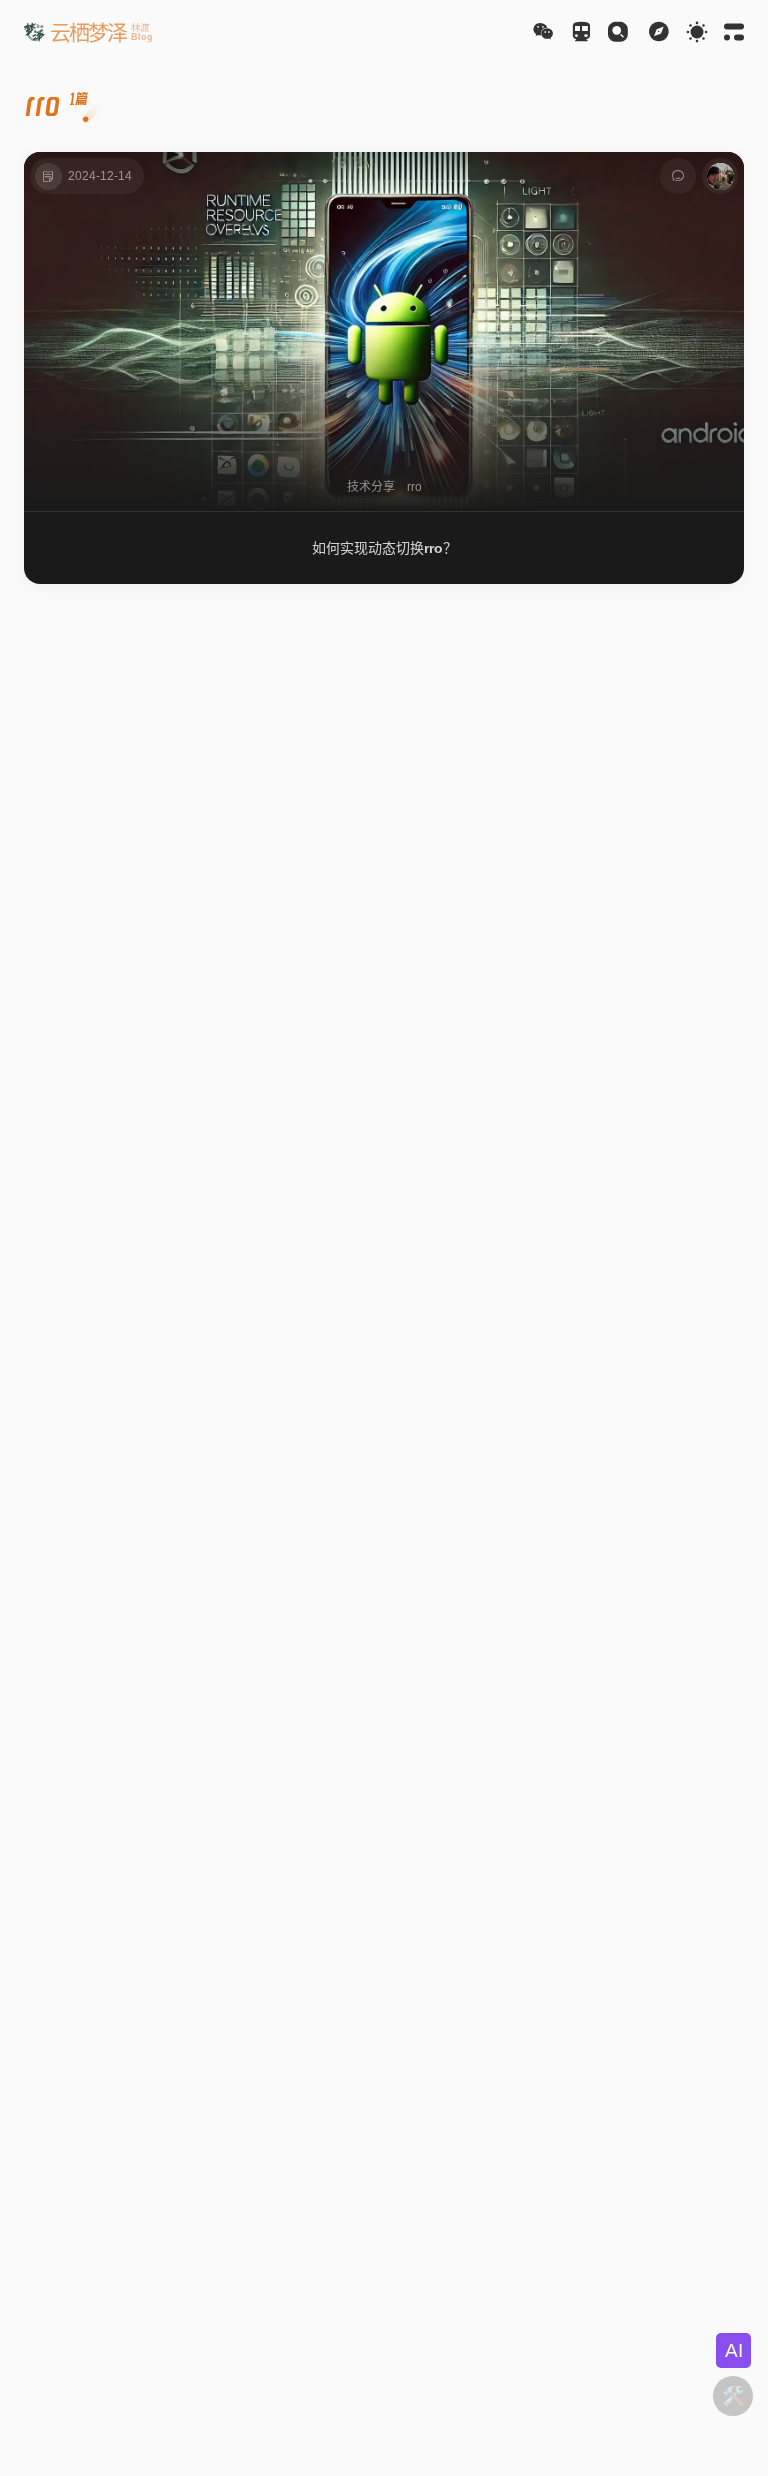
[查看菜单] (659, 32)
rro (414, 487)
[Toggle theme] (697, 32)
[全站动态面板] (734, 32)
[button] (88, 32)
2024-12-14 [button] (100, 176)
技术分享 (371, 487)
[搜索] (618, 32)
